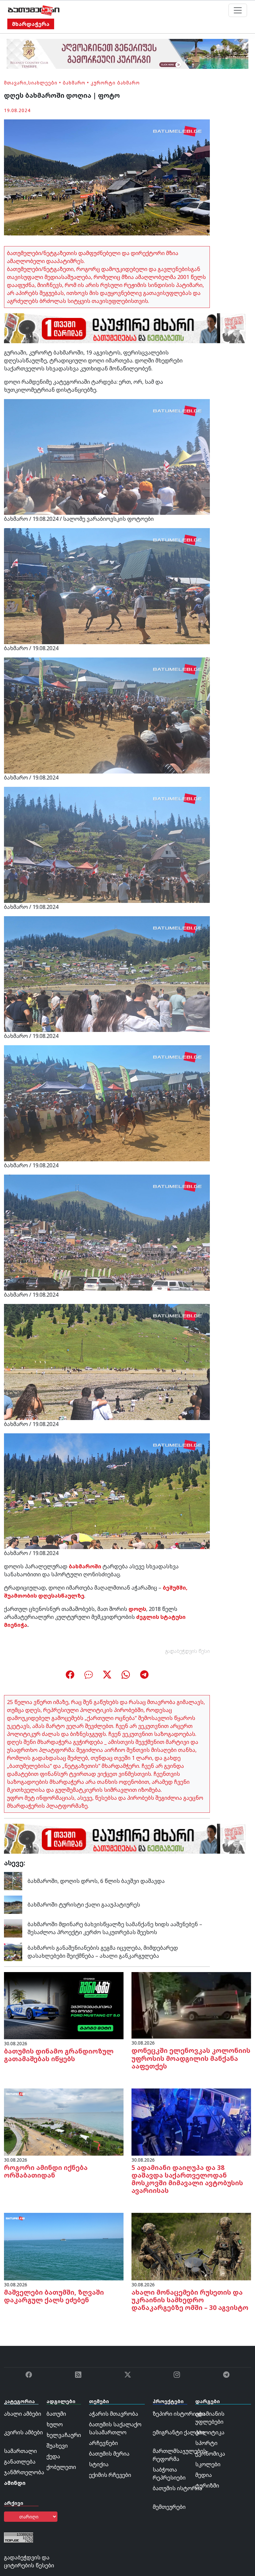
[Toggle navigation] (238, 10)
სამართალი (20, 2451)
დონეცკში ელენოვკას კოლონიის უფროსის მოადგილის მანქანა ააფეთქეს (191, 2058)
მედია (204, 2475)
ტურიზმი (207, 2486)
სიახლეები (43, 83)
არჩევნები (103, 2443)
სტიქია (99, 2464)
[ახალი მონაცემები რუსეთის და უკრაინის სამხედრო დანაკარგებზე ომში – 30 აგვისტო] (191, 2246)
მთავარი (15, 83)
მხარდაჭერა (31, 24)
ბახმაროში (85, 1566)
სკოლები (208, 2464)
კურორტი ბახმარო (115, 83)
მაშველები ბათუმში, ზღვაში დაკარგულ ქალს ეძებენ (54, 2296)
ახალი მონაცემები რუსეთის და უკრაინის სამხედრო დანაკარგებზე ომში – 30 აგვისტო (190, 2300)
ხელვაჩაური (64, 2435)
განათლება (20, 2462)
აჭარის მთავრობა (114, 2414)
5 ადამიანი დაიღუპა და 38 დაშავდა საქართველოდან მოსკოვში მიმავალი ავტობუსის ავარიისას (187, 2179)
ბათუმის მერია (109, 2454)
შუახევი (57, 2446)
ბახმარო (74, 83)
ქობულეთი (61, 2467)
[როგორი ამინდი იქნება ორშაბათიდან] (64, 2121)
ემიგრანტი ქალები (179, 2432)
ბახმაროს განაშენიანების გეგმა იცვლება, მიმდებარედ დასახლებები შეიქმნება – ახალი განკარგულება (103, 1952)
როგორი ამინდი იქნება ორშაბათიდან (46, 2171)
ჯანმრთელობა (24, 2472)
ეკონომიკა (210, 2454)
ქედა (53, 2456)
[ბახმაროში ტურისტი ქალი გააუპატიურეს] (13, 1904)
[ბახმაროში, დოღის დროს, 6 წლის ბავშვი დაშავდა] (13, 1881)
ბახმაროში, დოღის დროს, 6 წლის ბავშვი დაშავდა (96, 1881)
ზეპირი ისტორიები (179, 2414)
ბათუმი (56, 2414)
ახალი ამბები (23, 2414)
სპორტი (206, 2443)
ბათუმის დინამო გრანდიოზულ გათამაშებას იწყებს (59, 2055)
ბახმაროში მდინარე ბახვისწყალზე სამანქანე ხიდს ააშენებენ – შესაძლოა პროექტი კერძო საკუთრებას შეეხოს (115, 1928)
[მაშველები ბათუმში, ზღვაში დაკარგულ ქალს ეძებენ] (64, 2246)
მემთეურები (169, 2507)
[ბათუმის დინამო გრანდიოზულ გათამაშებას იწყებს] (64, 2005)
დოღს (137, 1609)
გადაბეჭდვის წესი (188, 1651)
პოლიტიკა (210, 2432)
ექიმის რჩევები (110, 2475)
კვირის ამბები (23, 2432)
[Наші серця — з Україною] (34, 10)
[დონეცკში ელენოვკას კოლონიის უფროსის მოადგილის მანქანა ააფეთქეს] (191, 2005)
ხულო (55, 2424)
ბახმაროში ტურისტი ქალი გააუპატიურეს (84, 1905)
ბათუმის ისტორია (177, 2488)
